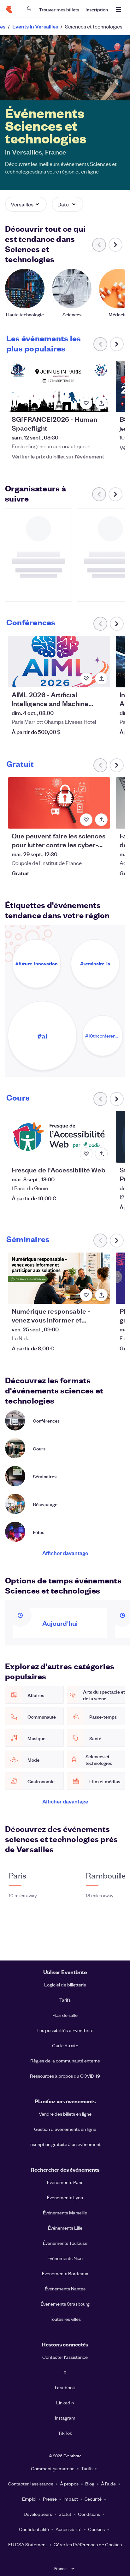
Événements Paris (65, 2182)
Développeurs (38, 2514)
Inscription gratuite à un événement (65, 2144)
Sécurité (93, 2499)
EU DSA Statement (28, 2544)
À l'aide (108, 2484)
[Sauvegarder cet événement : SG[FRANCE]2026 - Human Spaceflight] (86, 403)
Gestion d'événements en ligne (65, 2129)
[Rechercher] (29, 9)
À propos (69, 2484)
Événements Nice (65, 2258)
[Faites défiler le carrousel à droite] (115, 245)
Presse (50, 2499)
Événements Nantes (65, 2289)
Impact (71, 2499)
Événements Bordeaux (65, 2273)
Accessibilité (68, 2529)
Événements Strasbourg (65, 2304)
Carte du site (65, 2045)
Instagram (65, 2418)
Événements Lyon (65, 2197)
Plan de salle (65, 2015)
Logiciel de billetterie (65, 1985)
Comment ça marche (53, 2468)
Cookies (96, 2529)
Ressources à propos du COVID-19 (65, 2076)
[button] (26, 204)
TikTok (65, 2433)
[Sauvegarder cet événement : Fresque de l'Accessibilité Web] (86, 1154)
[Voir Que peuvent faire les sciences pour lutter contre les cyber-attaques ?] (59, 803)
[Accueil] (9, 9)
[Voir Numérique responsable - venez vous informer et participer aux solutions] (59, 1278)
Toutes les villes (65, 2319)
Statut (65, 2514)
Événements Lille (65, 2228)
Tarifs (65, 2000)
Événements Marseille (65, 2213)
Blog (90, 2484)
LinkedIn (65, 2402)
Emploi (29, 2499)
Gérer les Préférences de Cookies (88, 2544)
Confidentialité (34, 2529)
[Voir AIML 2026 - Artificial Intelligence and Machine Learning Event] (59, 661)
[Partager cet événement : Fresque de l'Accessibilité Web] (101, 1154)
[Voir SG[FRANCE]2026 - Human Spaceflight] (59, 386)
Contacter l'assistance (65, 2357)
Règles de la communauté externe (65, 2061)
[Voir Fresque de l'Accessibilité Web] (59, 1137)
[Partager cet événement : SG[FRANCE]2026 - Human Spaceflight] (101, 403)
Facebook (65, 2387)
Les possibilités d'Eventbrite (65, 2030)
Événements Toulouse (65, 2243)
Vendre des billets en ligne (65, 2114)
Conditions (89, 2514)
